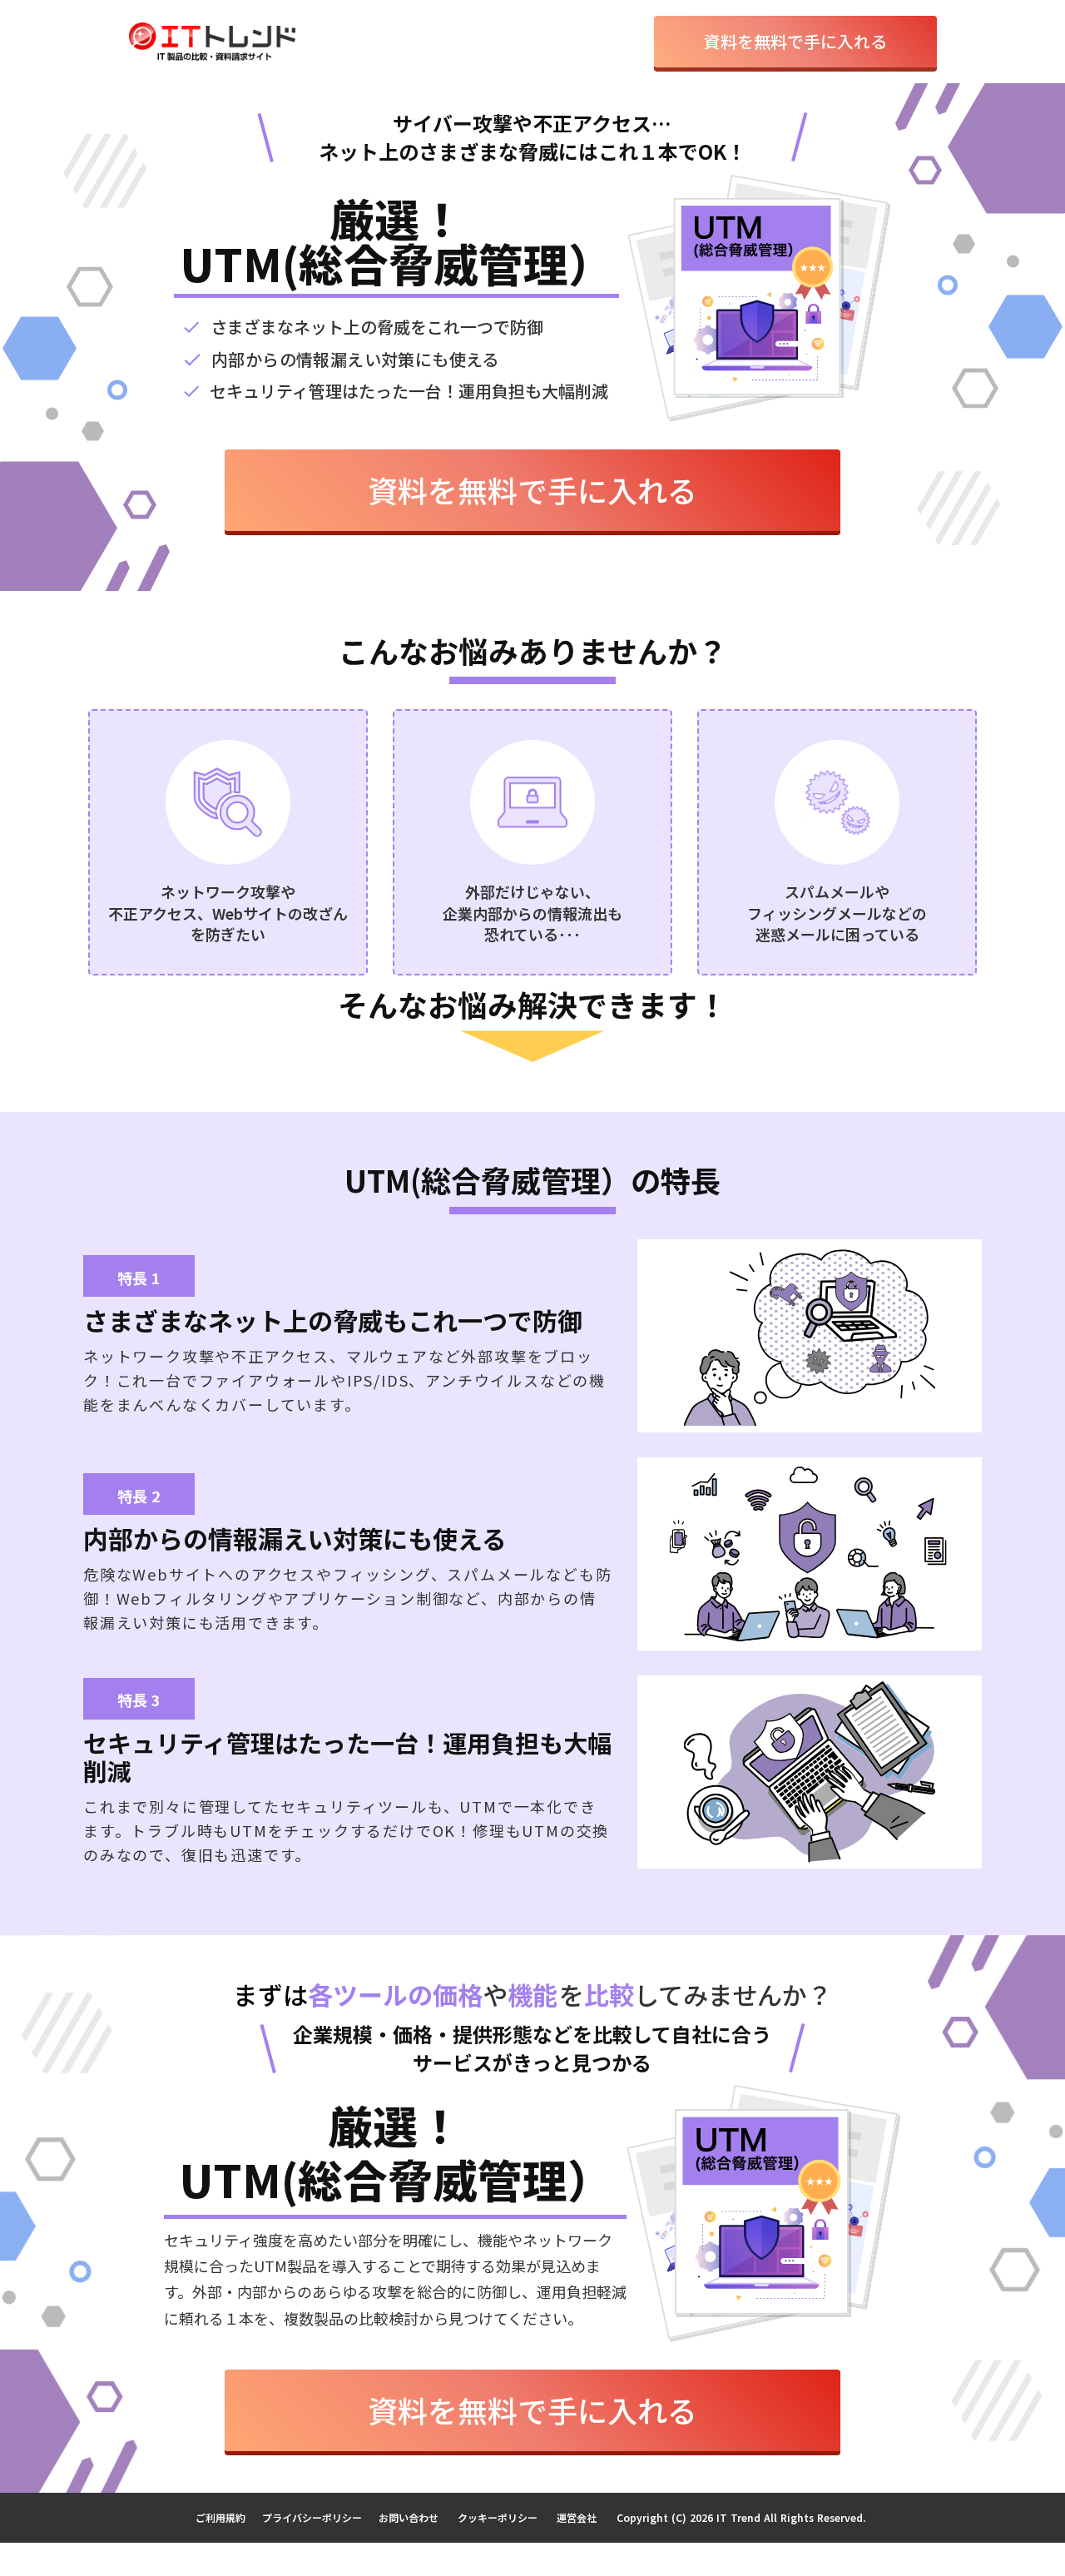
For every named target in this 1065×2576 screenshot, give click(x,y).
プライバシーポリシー (312, 2517)
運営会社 (577, 2517)
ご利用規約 (220, 2517)
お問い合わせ (409, 2517)
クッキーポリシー (498, 2517)
